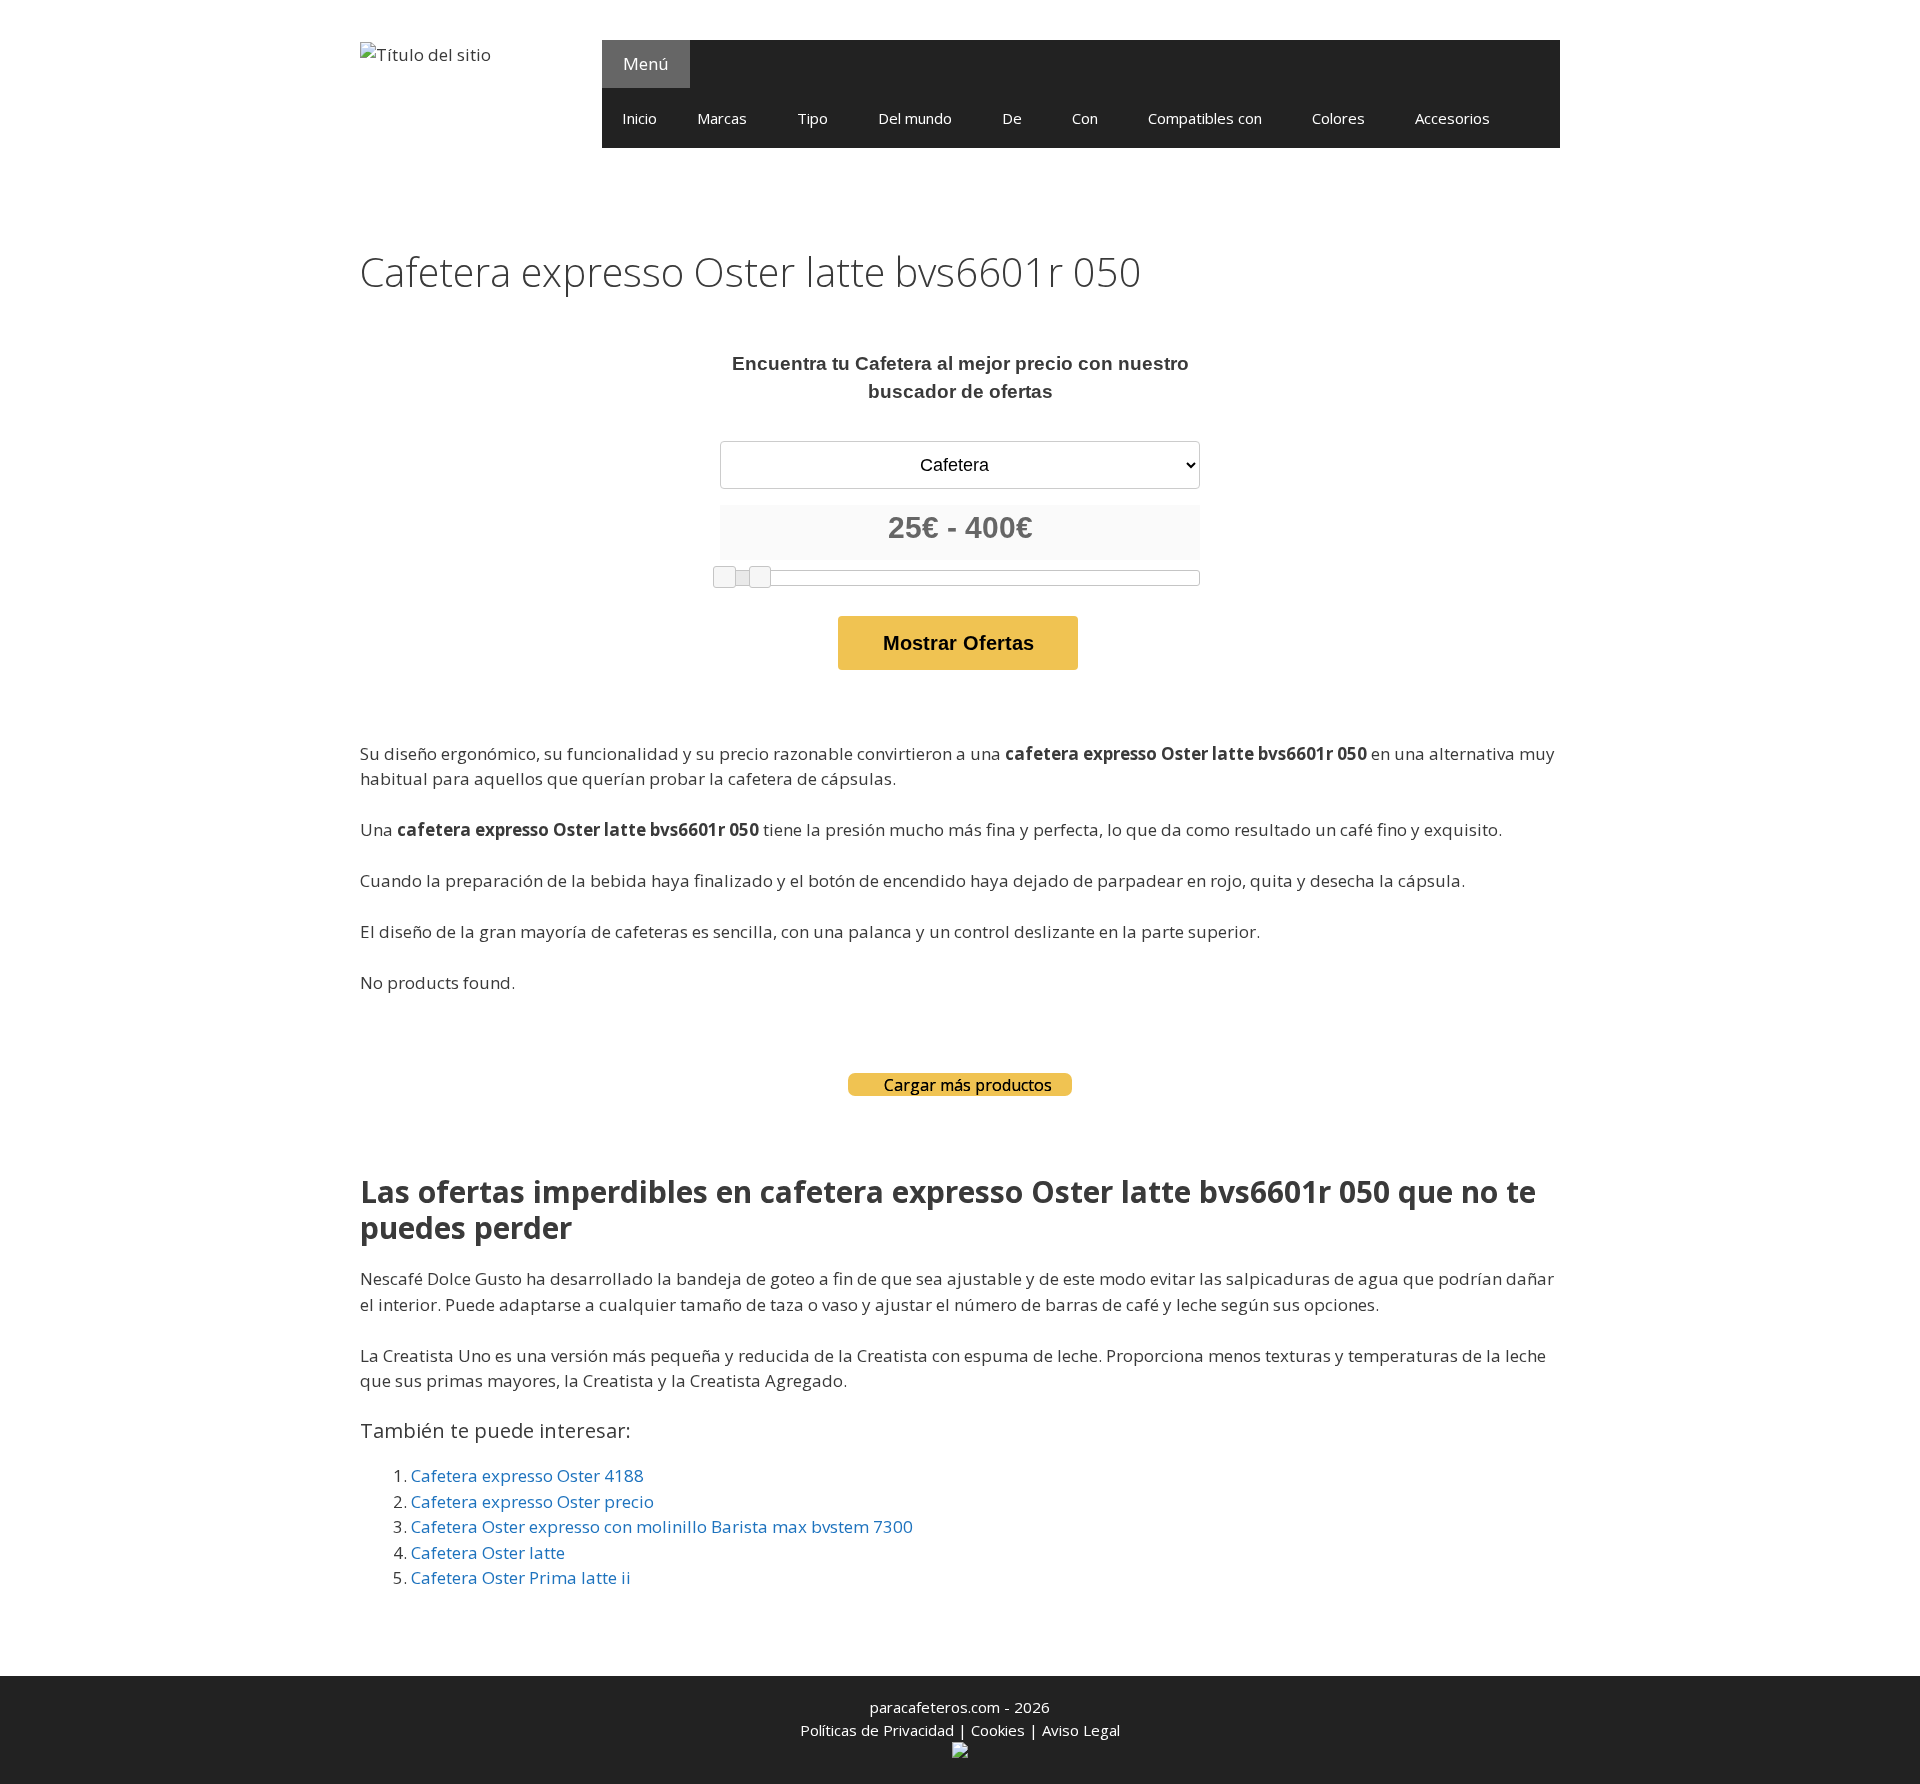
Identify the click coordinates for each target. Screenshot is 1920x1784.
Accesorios (1452, 118)
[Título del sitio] (425, 52)
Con (1085, 118)
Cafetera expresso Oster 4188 (527, 1475)
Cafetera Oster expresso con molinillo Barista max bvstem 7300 (662, 1526)
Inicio (639, 118)
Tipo (812, 118)
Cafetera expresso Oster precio (532, 1501)
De (1012, 118)
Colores (1338, 118)
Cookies (998, 1730)
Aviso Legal (1081, 1730)
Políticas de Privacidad (877, 1730)
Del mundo (915, 118)
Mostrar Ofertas (958, 643)
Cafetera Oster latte (488, 1552)
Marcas (722, 118)
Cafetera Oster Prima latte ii (521, 1577)
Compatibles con (1205, 118)
